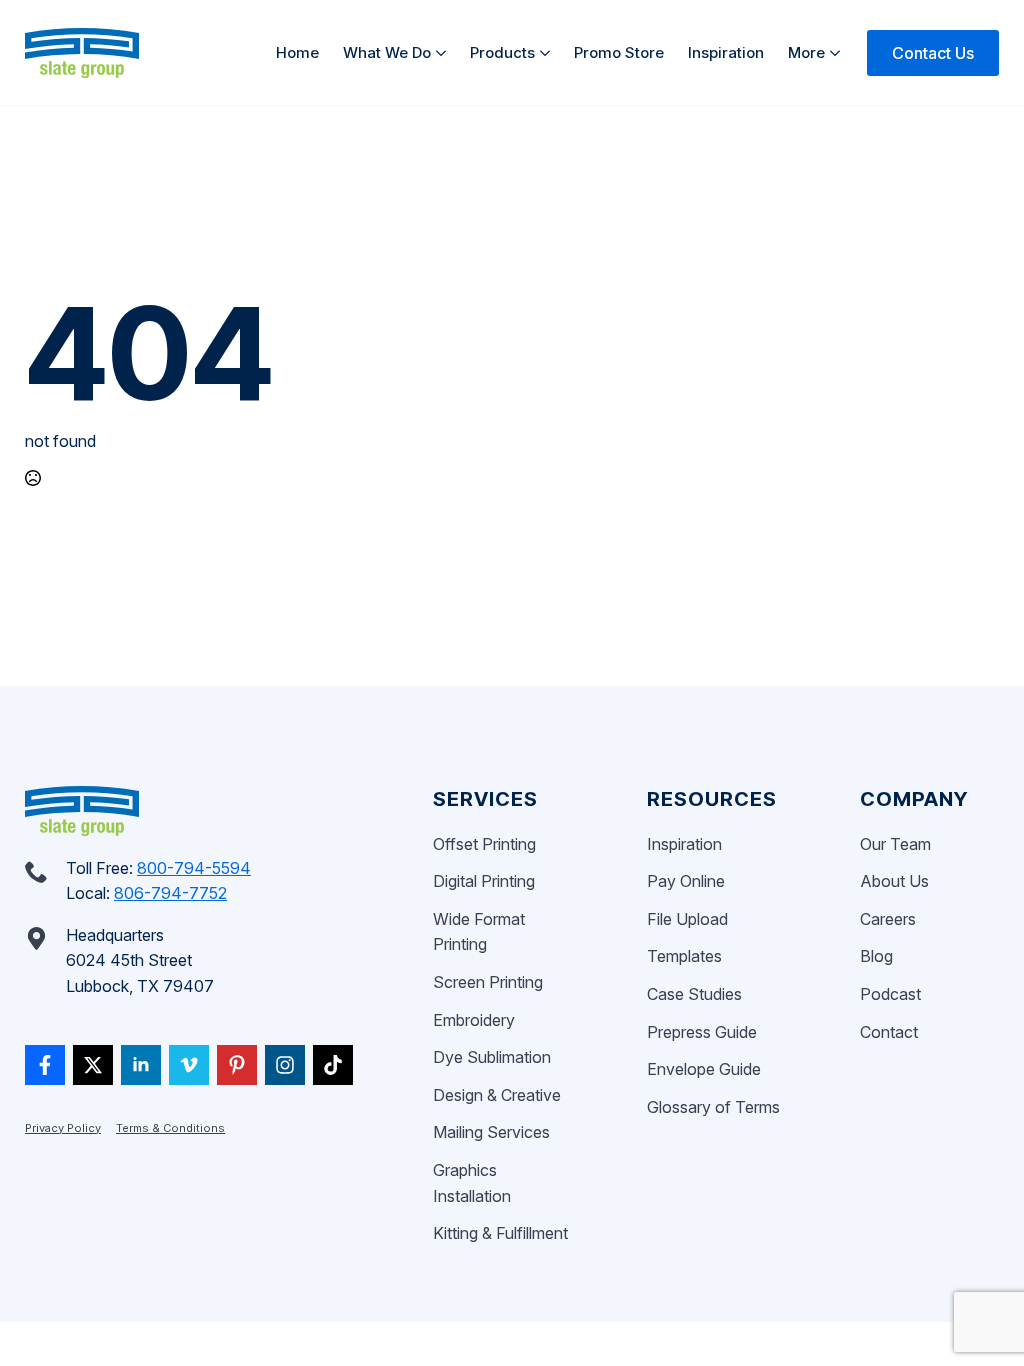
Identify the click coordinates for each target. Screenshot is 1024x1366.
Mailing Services (491, 1132)
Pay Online (686, 881)
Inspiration (726, 52)
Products (502, 52)
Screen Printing (488, 982)
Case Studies (694, 994)
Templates (684, 956)
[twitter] (93, 1065)
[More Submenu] (838, 52)
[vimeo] (189, 1065)
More (806, 52)
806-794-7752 (170, 893)
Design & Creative (497, 1095)
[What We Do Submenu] (444, 52)
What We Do (387, 52)
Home (297, 52)
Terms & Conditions (170, 1128)
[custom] (45, 1065)
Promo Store (619, 52)
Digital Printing (484, 881)
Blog (876, 956)
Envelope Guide (704, 1069)
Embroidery (474, 1020)
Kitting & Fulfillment (500, 1233)
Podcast (890, 994)
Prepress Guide (702, 1032)
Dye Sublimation (492, 1057)
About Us (894, 881)
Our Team (895, 844)
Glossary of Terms (713, 1107)
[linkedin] (141, 1065)
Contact (889, 1032)
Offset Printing (484, 844)
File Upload (687, 919)
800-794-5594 (194, 868)
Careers (888, 919)
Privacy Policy (63, 1128)
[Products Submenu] (548, 52)
